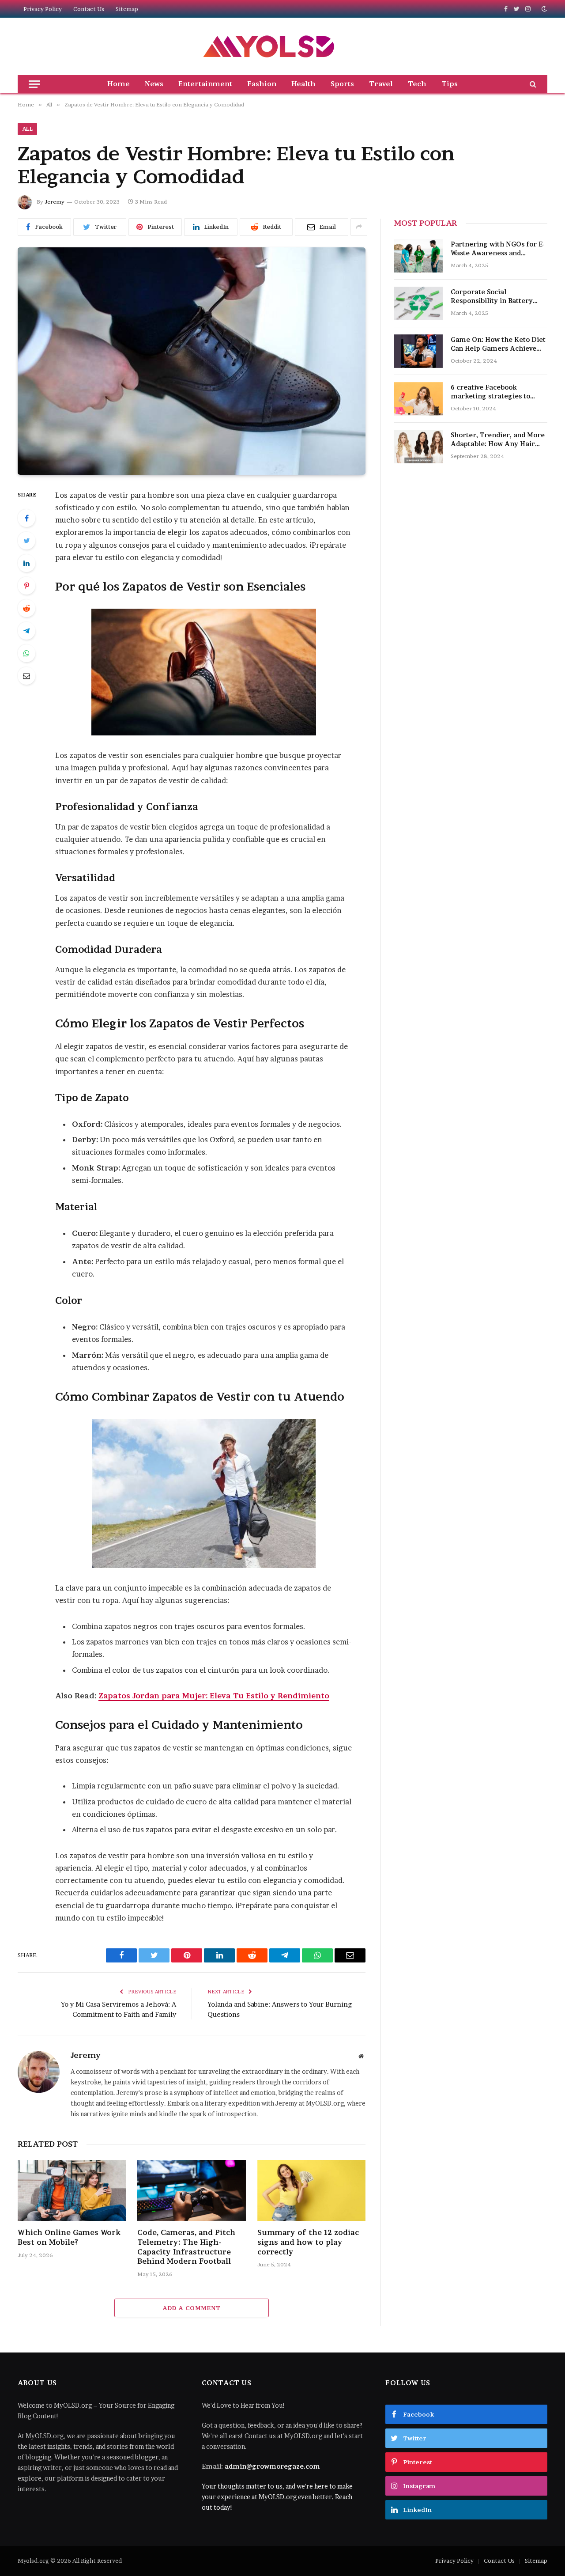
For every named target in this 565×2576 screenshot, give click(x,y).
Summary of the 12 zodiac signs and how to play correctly (308, 2242)
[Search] (532, 84)
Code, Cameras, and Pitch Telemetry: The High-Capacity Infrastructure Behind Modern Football (186, 2247)
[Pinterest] (26, 586)
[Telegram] (26, 631)
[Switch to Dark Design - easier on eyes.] (543, 9)
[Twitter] (26, 541)
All (27, 129)
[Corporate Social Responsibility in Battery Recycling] (418, 303)
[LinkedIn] (26, 563)
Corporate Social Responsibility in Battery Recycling (492, 297)
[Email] (26, 676)
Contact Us (89, 9)
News (154, 84)
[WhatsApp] (26, 653)
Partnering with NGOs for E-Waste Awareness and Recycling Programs (498, 249)
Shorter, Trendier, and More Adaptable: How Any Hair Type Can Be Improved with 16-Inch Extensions (498, 440)
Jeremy (55, 202)
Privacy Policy (43, 9)
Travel (381, 84)
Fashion (262, 84)
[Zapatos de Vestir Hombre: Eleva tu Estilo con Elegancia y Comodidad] (192, 361)
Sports (342, 84)
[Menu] (34, 84)
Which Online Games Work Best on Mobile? (69, 2237)
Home (119, 84)
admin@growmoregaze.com (272, 2466)
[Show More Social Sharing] (359, 227)
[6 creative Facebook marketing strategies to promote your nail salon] (418, 399)
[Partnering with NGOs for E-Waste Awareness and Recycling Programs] (418, 256)
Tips (450, 84)
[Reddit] (26, 608)
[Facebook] (26, 518)
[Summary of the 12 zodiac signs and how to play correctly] (311, 2190)
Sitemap (127, 9)
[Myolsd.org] (269, 46)
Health (303, 84)
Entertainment (205, 84)
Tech (417, 84)
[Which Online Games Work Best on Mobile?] (72, 2190)
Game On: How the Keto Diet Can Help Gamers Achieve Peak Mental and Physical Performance (498, 344)
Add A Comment (191, 2308)
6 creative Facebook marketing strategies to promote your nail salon (491, 392)
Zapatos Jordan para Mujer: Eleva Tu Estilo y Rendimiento (214, 1696)
